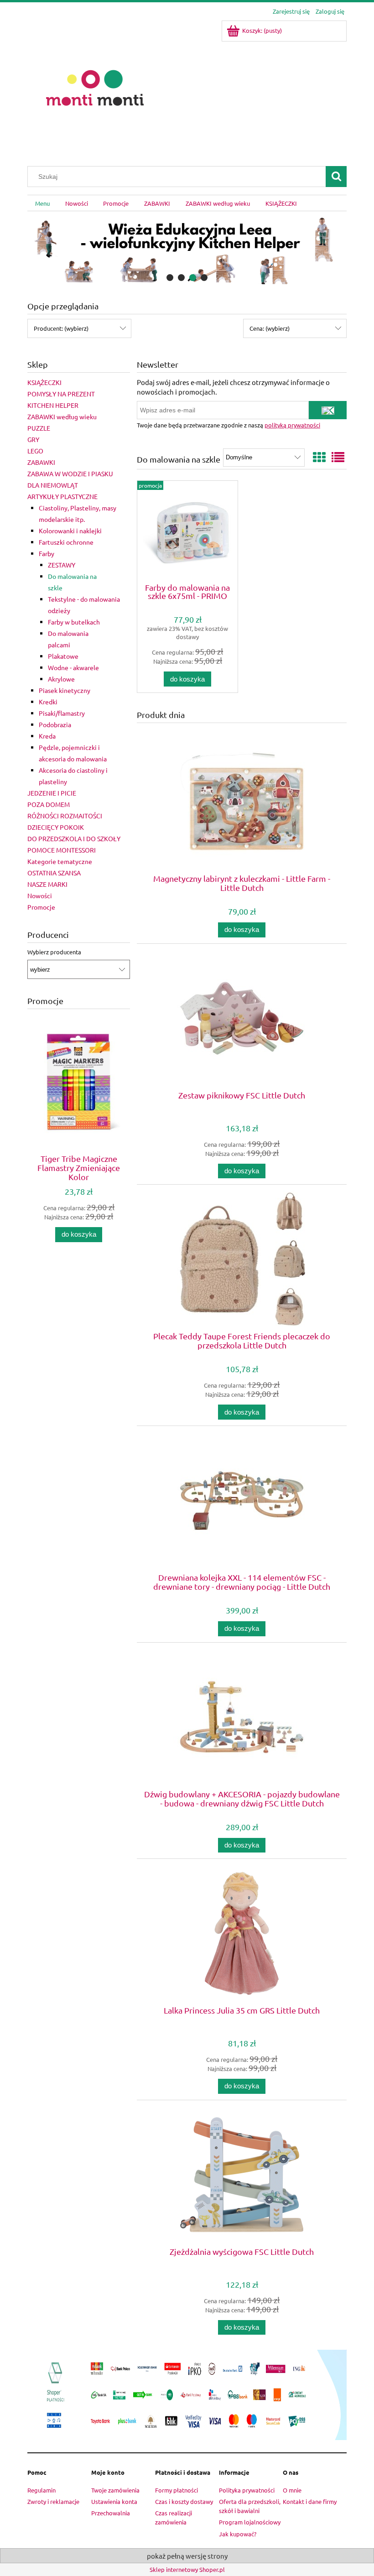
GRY (33, 439)
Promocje (41, 907)
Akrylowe (61, 679)
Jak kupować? (238, 2534)
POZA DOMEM (49, 804)
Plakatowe (63, 656)
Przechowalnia (111, 2513)
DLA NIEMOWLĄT (53, 485)
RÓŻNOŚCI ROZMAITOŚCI (65, 816)
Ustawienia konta (114, 2501)
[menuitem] (42, 203)
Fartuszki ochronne (66, 542)
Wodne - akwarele (73, 667)
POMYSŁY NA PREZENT (61, 394)
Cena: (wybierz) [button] (270, 328)
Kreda (47, 736)
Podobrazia (55, 724)
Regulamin (42, 2490)
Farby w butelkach (74, 622)
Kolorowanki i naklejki (70, 531)
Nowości (40, 895)
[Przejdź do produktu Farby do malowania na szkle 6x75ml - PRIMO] (187, 531)
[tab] (170, 278)
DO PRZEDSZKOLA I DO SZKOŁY (74, 838)
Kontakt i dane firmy (310, 2501)
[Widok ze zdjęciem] (319, 457)
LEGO (35, 451)
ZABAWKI (41, 462)
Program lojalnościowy (250, 2522)
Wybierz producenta (54, 952)
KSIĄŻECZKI (44, 382)
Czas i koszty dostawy (184, 2501)
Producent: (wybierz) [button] (61, 328)
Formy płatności (177, 2490)
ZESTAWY (62, 565)
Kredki (48, 702)
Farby (47, 553)
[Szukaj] (336, 177)
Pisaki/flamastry (62, 713)
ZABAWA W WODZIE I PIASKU (70, 474)
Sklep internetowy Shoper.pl (187, 2569)
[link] (187, 249)
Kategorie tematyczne (60, 861)
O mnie (292, 2490)
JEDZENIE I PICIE (52, 793)
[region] (187, 249)
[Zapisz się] (328, 410)
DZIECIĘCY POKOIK (56, 827)
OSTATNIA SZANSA (54, 873)
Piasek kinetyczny (65, 690)
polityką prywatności (292, 425)
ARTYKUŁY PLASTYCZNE (62, 496)
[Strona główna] (95, 87)
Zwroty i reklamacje (53, 2501)
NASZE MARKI (47, 884)
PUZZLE (39, 428)
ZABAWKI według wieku (62, 416)
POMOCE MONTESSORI (62, 850)
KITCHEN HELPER (53, 405)
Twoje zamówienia (115, 2490)
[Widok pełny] (338, 457)
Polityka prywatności (247, 2490)
